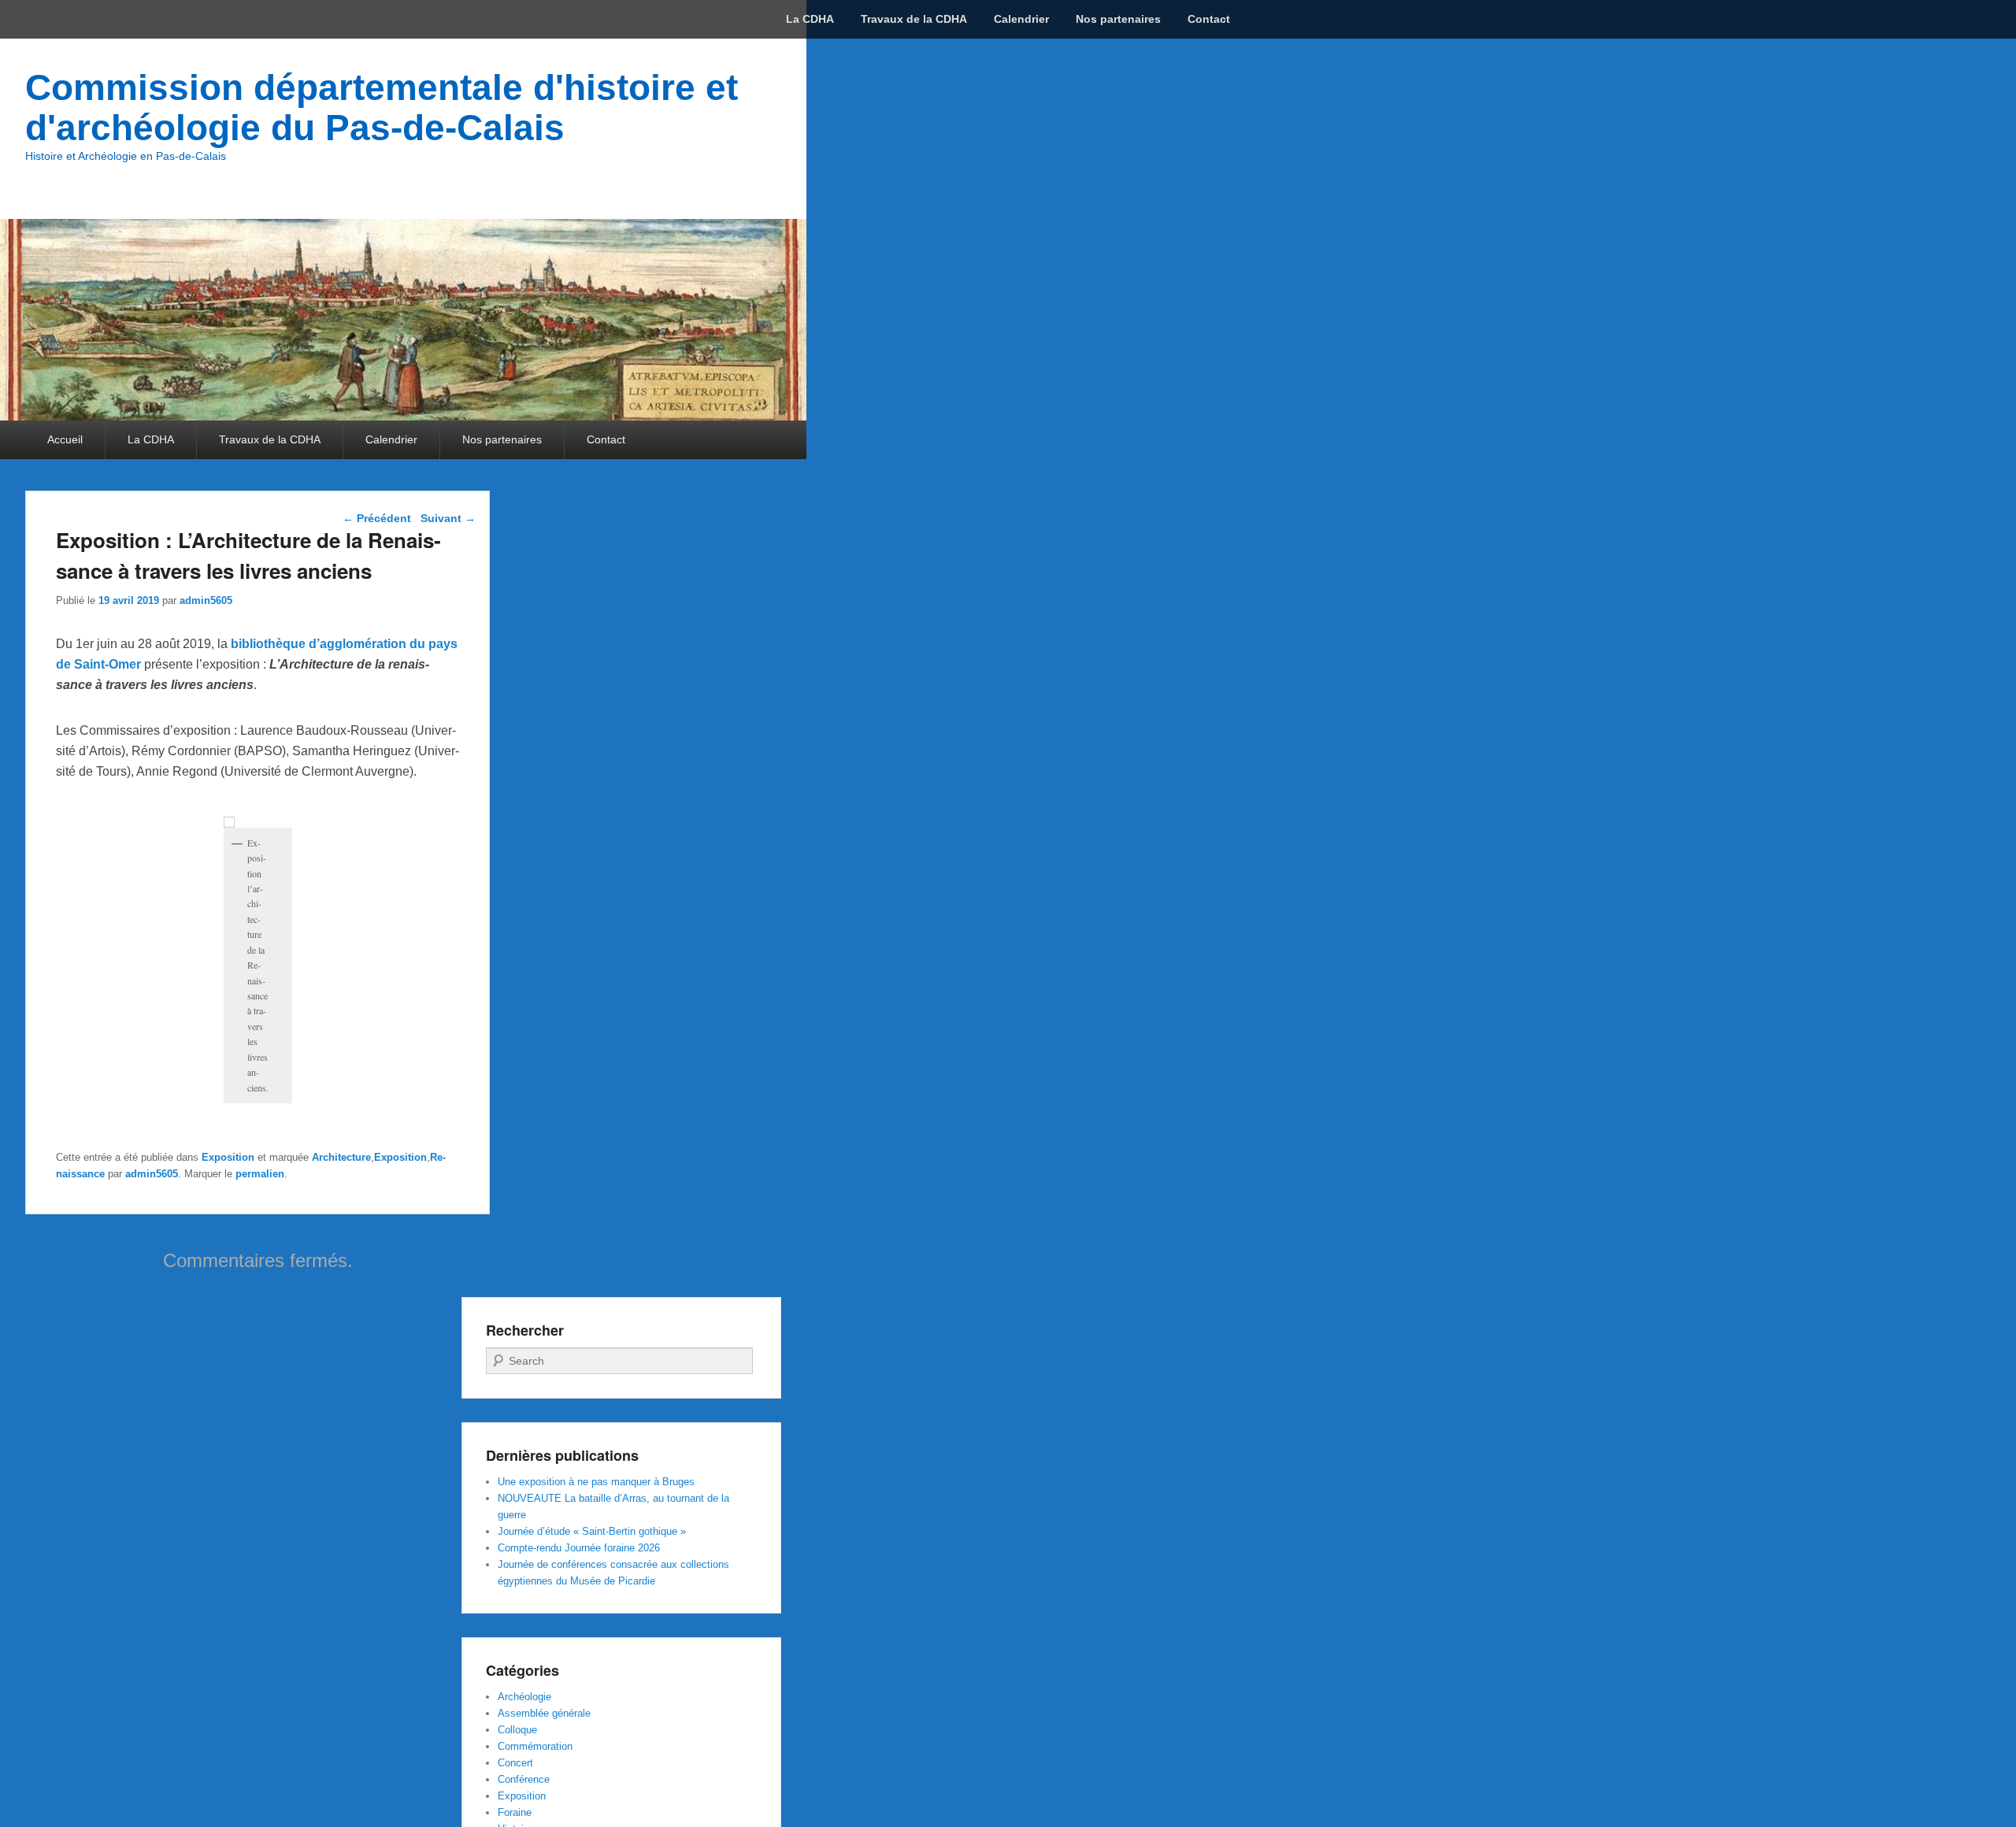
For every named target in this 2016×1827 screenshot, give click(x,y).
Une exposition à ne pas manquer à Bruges (596, 1482)
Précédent (377, 518)
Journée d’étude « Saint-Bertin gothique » (592, 1531)
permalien (260, 1174)
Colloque (517, 1730)
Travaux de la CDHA (914, 19)
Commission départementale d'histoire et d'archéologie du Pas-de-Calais (382, 107)
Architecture (341, 1157)
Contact (1209, 19)
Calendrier (1021, 19)
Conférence (524, 1779)
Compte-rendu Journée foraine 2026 (579, 1548)
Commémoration (535, 1746)
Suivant (448, 518)
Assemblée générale (544, 1713)
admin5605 (206, 600)
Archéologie (524, 1697)
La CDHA (810, 19)
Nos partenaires (1118, 19)
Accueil (65, 439)
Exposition (228, 1157)
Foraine (515, 1812)
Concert (515, 1763)
